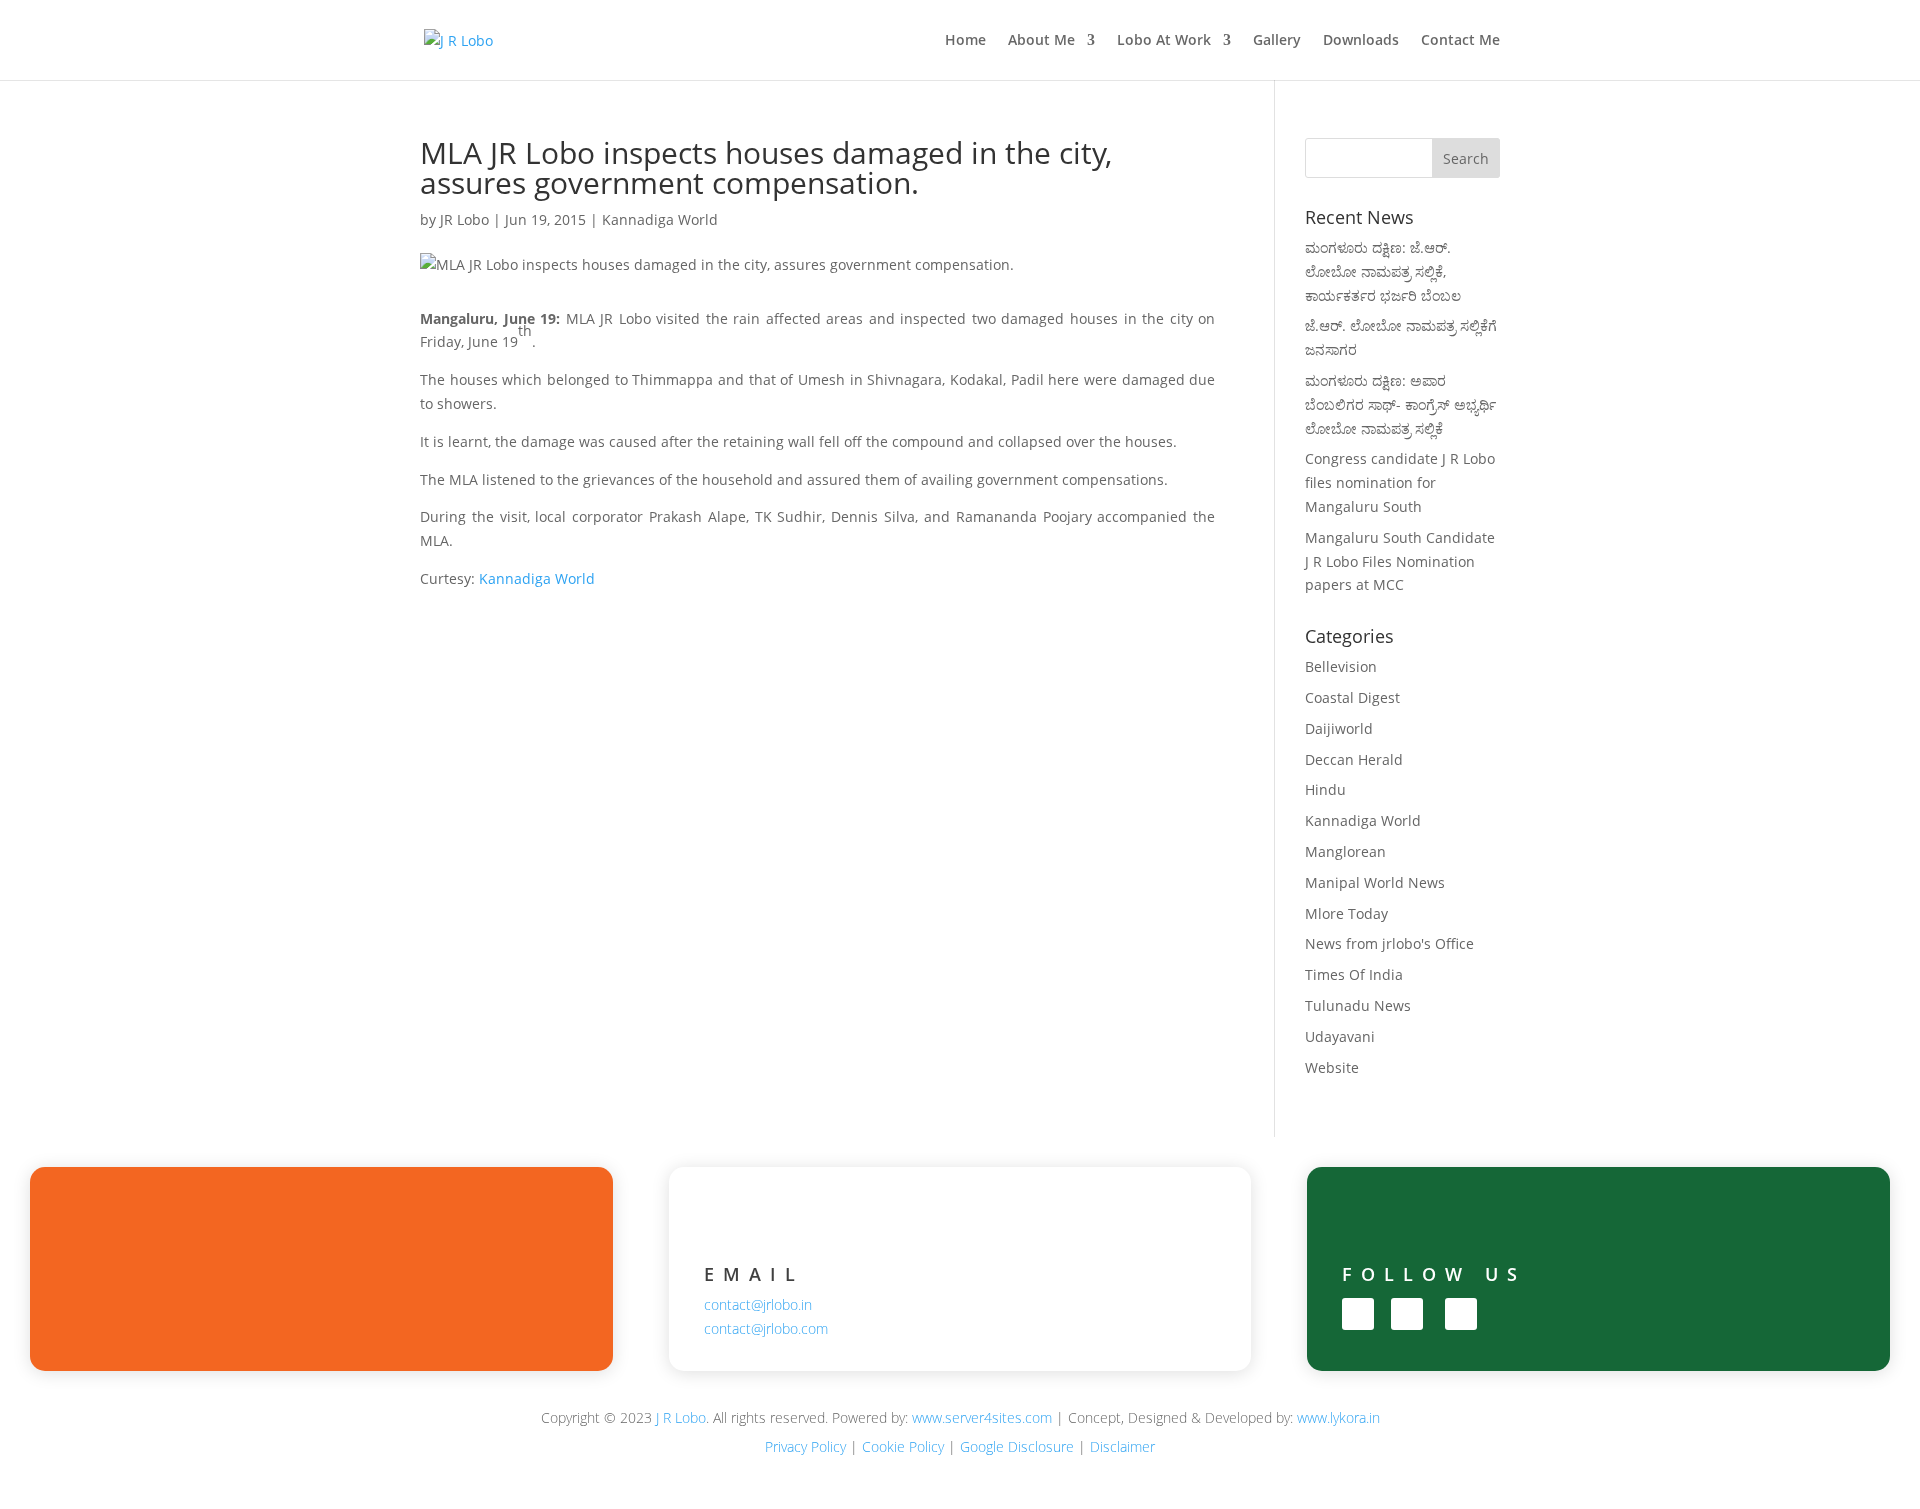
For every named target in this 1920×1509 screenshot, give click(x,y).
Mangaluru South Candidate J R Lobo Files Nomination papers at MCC (1400, 561)
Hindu (1325, 789)
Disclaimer (1122, 1446)
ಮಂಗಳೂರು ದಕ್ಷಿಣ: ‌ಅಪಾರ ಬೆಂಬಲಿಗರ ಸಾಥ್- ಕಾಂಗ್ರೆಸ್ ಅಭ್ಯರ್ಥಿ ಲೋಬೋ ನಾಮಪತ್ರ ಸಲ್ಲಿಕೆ (1400, 404)
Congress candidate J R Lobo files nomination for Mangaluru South (1400, 482)
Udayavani (1340, 1036)
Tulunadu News (1358, 1005)
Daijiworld (1339, 728)
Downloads (1361, 41)
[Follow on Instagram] (1407, 1314)
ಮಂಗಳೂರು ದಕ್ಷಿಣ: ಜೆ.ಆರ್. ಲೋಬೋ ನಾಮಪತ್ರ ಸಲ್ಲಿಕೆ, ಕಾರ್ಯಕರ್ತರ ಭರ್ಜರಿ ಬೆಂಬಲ (1383, 271)
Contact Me (1460, 41)
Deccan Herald (1354, 759)
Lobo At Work (1164, 41)
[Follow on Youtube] (1461, 1314)
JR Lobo (464, 219)
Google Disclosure (1017, 1446)
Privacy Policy (805, 1446)
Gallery (1277, 41)
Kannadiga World (660, 219)
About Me (1041, 41)
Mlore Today (1346, 913)
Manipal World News (1375, 882)
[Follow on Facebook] (1358, 1314)
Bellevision (1341, 666)
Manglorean (1345, 851)
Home (965, 41)
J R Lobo (681, 1417)
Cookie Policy (903, 1446)
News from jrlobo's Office (1389, 943)
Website (1332, 1067)
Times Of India (1354, 974)
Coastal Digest (1352, 697)
